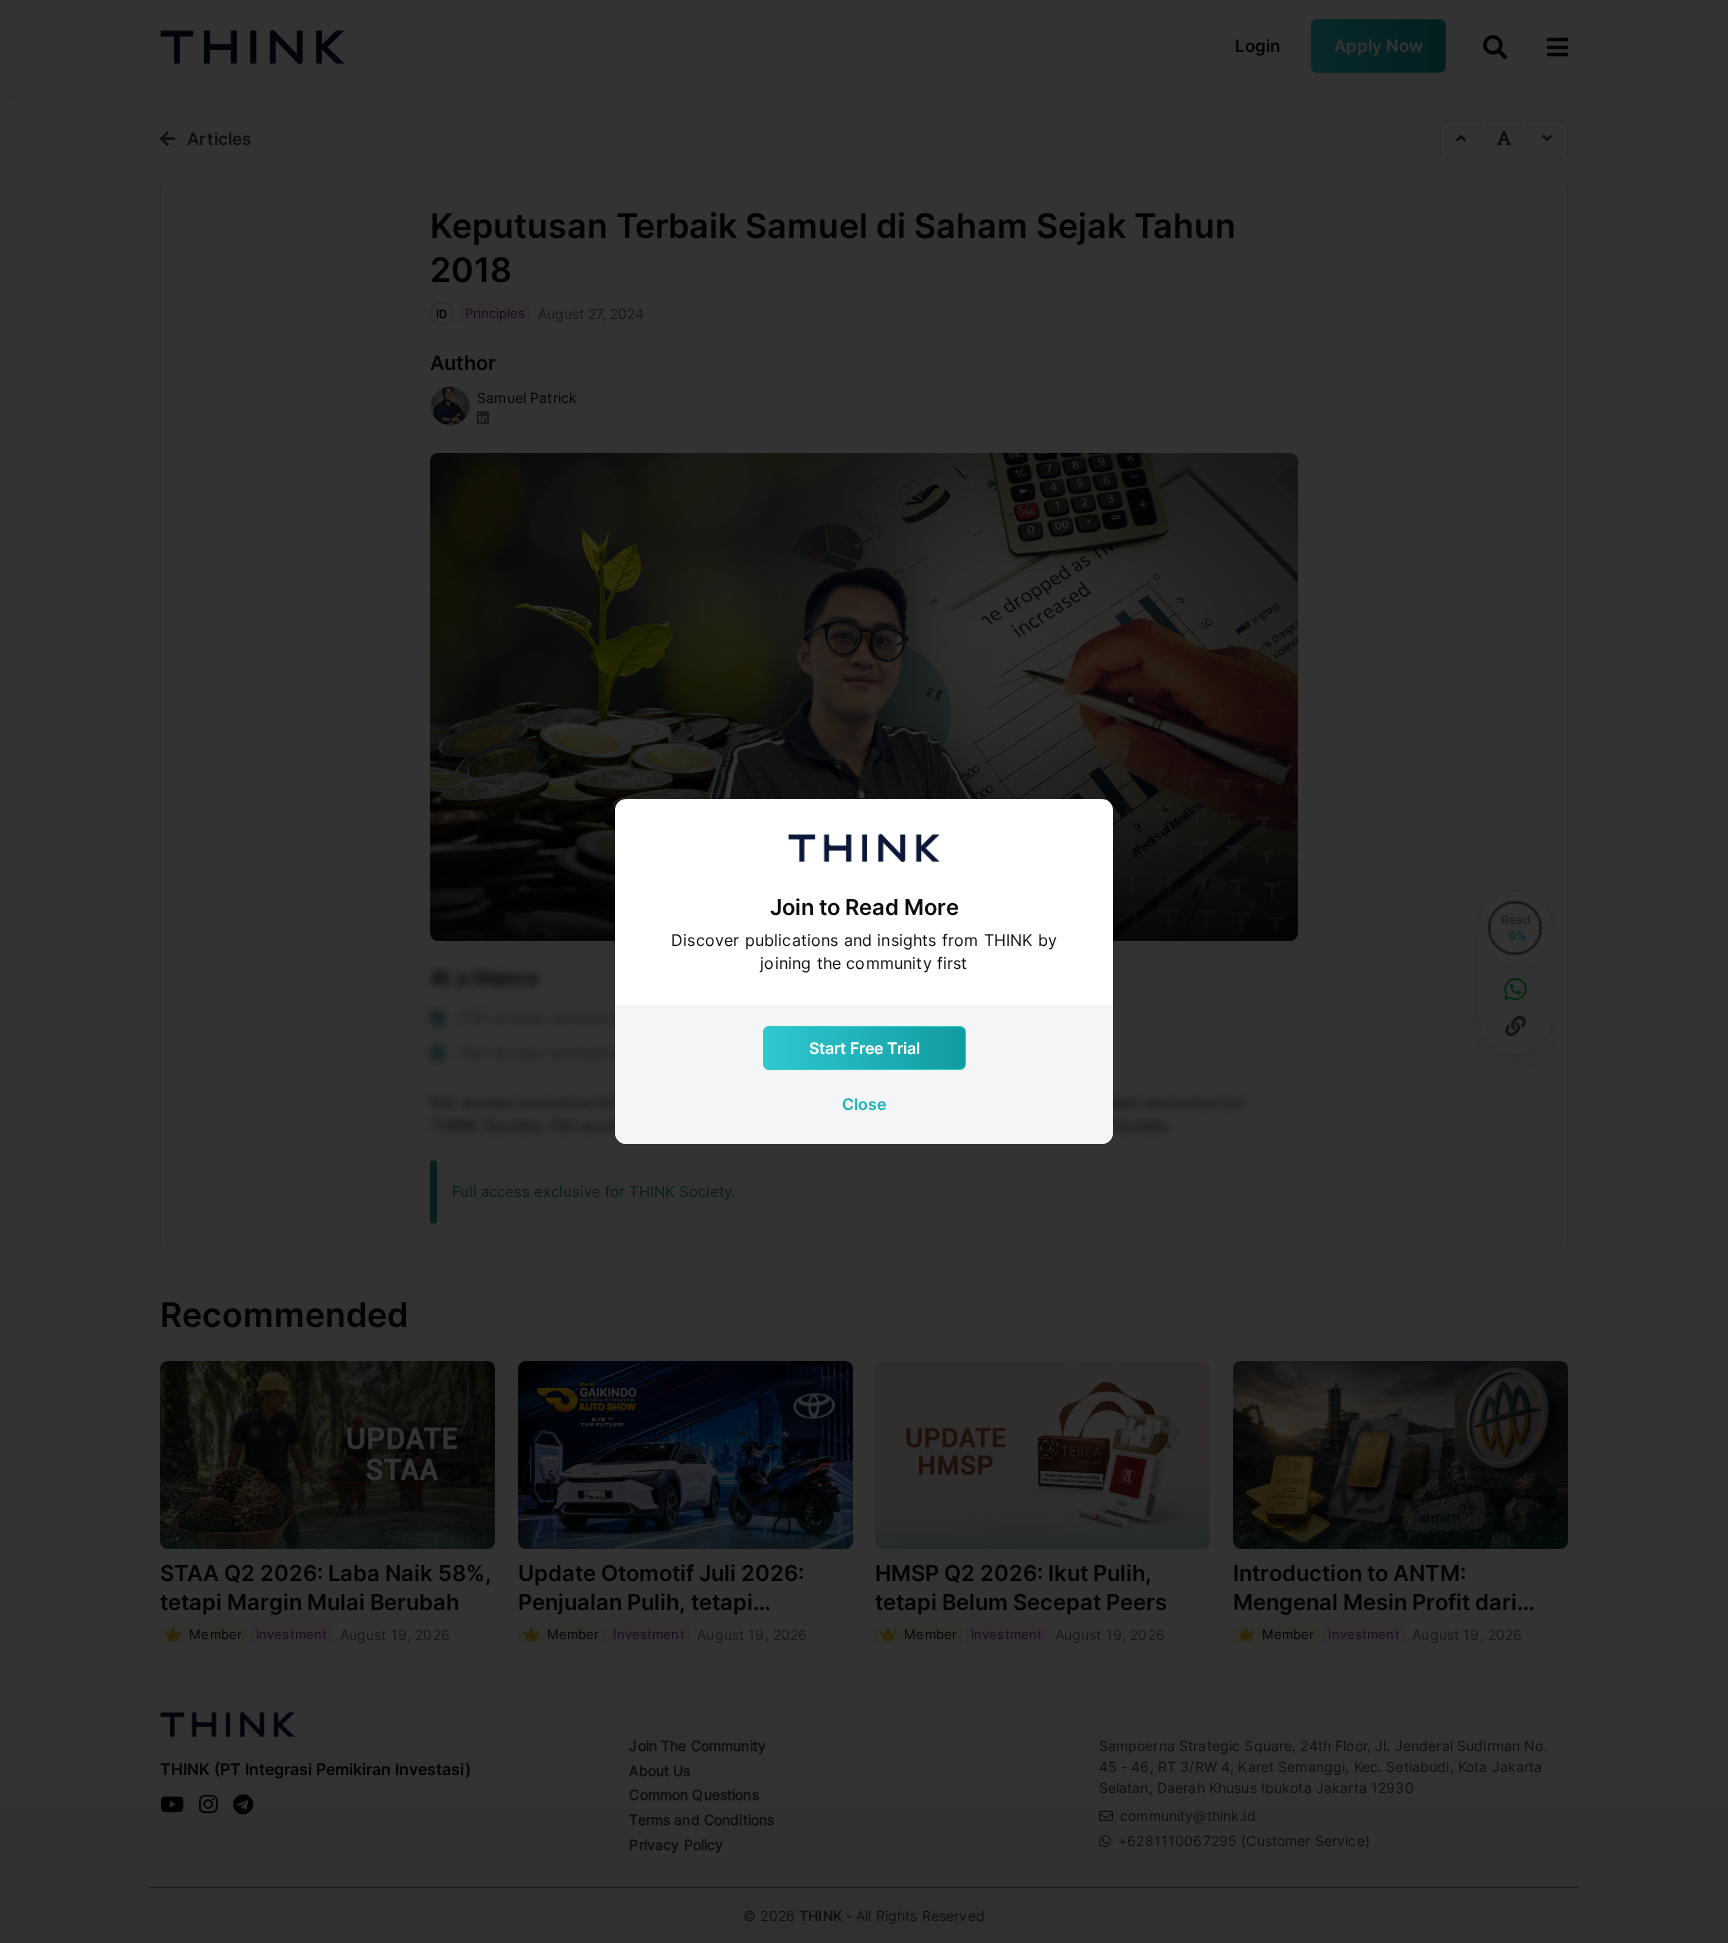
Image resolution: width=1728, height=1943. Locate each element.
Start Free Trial (864, 1048)
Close (864, 1104)
